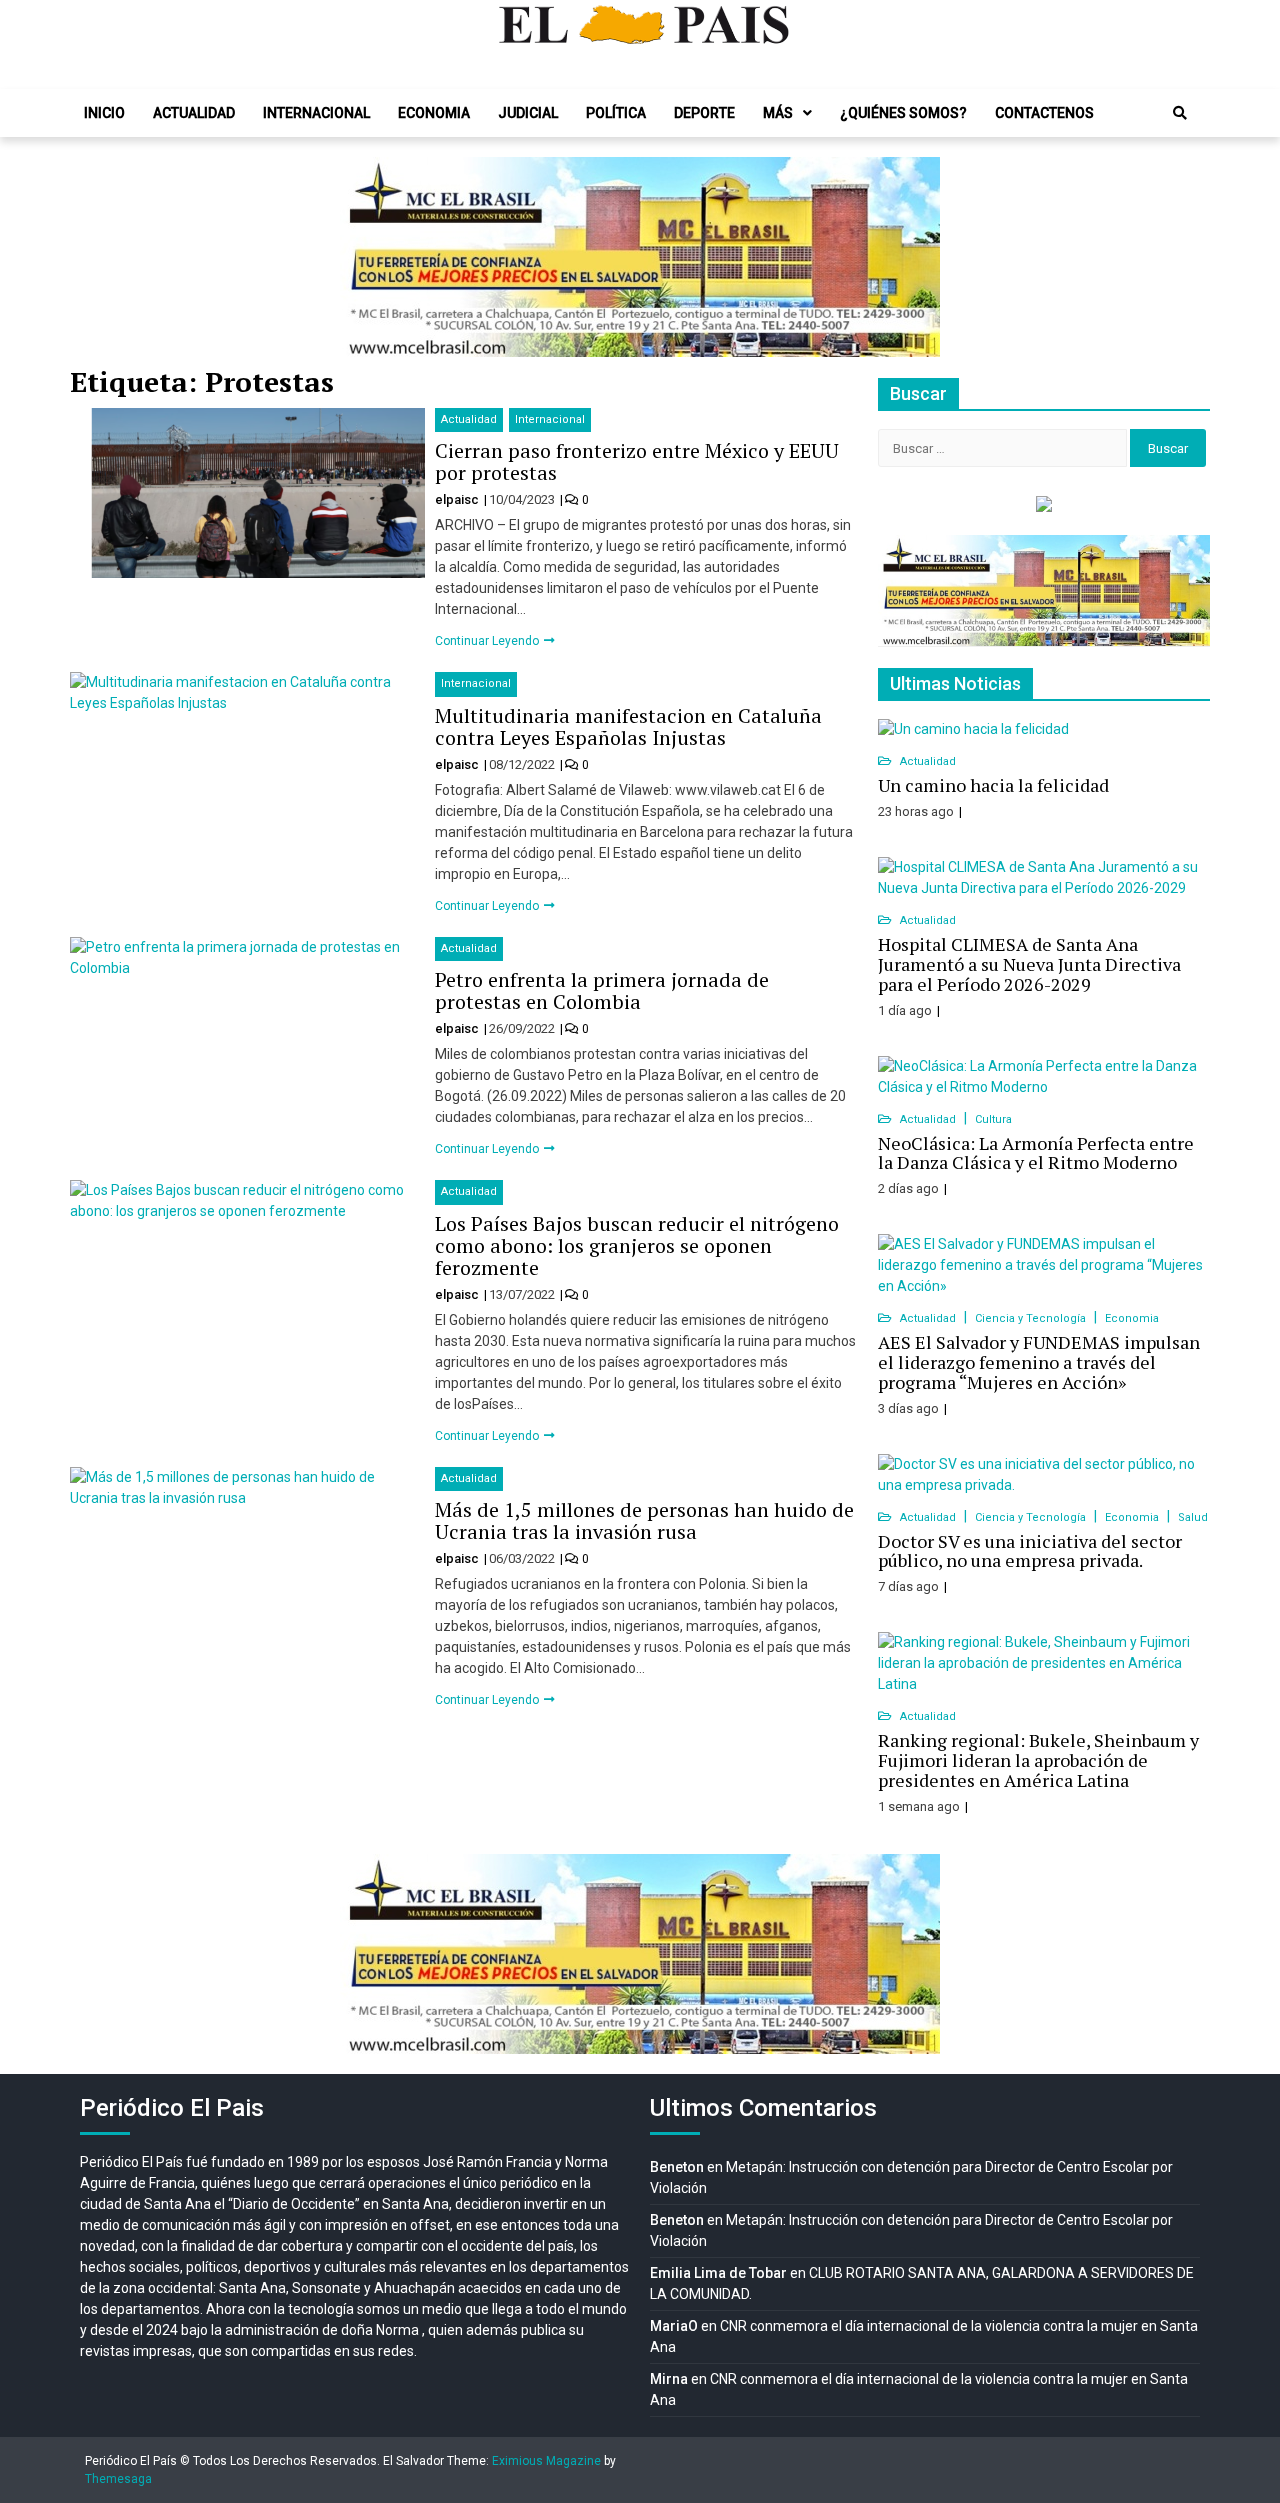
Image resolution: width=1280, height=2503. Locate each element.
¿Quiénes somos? (903, 113)
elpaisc (458, 499)
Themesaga (118, 2479)
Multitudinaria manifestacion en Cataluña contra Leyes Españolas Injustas (628, 726)
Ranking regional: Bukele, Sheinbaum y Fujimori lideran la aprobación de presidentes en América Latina (1038, 1760)
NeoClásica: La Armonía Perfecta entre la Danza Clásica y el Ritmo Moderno (1036, 1153)
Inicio (104, 113)
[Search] (1180, 113)
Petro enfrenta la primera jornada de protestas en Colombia (602, 990)
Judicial (528, 113)
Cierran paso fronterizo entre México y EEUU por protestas (637, 461)
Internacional (316, 113)
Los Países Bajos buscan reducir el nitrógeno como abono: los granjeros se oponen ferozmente (637, 1245)
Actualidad (194, 113)
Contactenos (1044, 113)
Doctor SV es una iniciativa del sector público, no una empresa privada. (1030, 1551)
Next (914, 257)
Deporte (704, 113)
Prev (366, 257)
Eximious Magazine (546, 2461)
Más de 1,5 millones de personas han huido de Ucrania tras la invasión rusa (644, 1520)
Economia (434, 113)
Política (616, 113)
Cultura (993, 1119)
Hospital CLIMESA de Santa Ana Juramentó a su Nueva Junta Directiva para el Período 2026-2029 (1029, 964)
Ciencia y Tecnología (1032, 1318)
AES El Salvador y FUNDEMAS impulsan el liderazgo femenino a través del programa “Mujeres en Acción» (1039, 1362)
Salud (1193, 1517)
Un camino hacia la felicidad (993, 785)
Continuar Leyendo (488, 641)
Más (778, 113)
